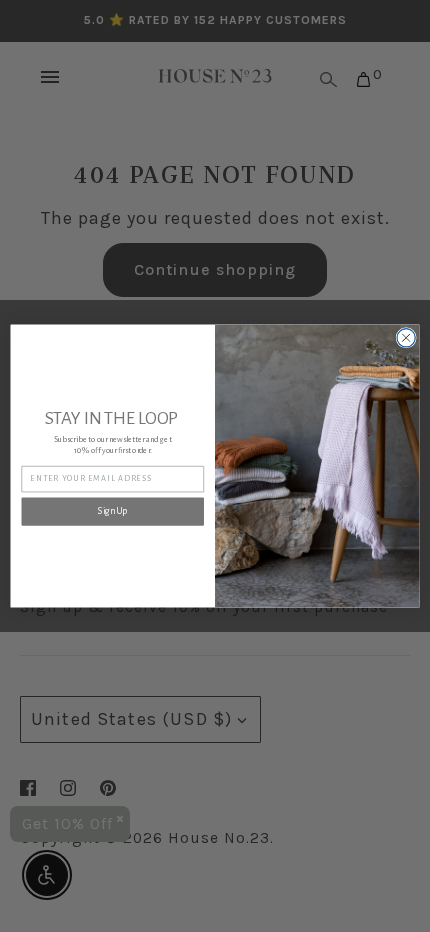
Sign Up (112, 511)
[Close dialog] (406, 338)
